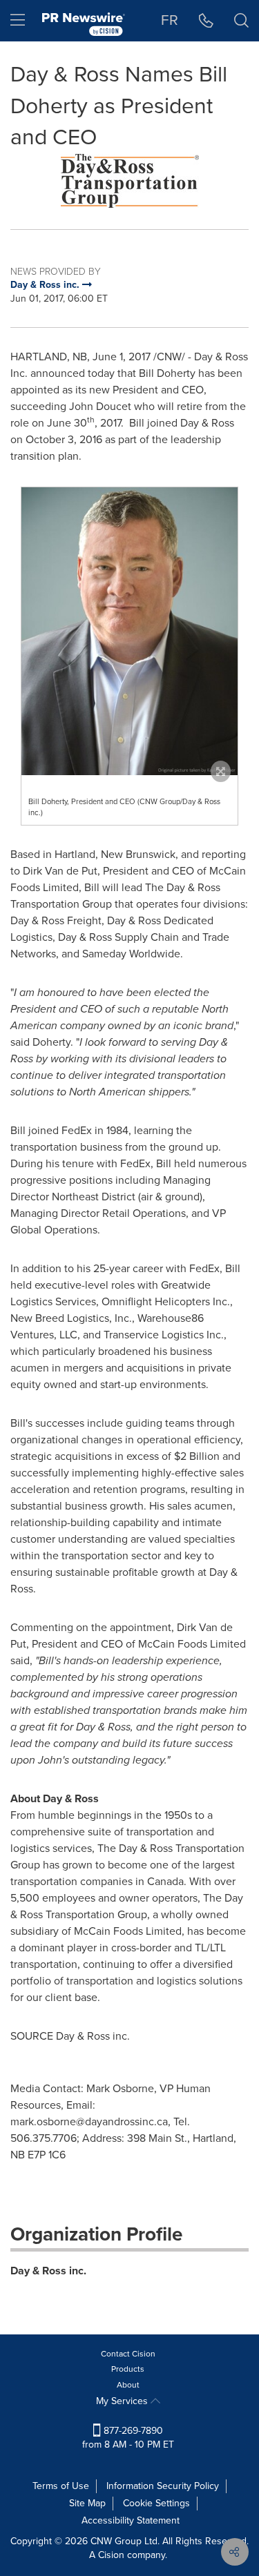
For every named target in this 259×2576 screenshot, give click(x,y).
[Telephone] (206, 21)
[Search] (241, 21)
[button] (129, 181)
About (128, 2385)
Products (128, 2369)
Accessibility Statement (131, 2520)
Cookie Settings (156, 2503)
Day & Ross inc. (48, 2271)
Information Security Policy (163, 2486)
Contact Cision (128, 2354)
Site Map (87, 2503)
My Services (123, 2401)
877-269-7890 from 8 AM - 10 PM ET (128, 2438)
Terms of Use (61, 2486)
